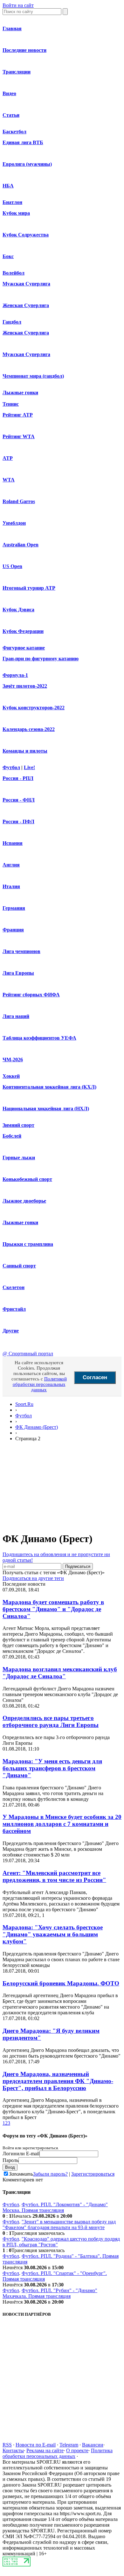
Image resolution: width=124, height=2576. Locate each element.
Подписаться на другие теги (33, 1578)
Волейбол (14, 273)
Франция (13, 930)
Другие (11, 1331)
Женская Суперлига (26, 305)
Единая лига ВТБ (23, 142)
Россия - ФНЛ (19, 800)
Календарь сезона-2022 (29, 729)
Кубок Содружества (26, 235)
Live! (29, 767)
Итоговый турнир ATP (29, 588)
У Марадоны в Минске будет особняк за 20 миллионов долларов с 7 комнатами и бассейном (62, 1824)
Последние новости (24, 50)
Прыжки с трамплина (28, 1244)
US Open (12, 566)
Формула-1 (15, 675)
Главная (12, 28)
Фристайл (14, 1309)
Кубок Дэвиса (18, 610)
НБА (8, 186)
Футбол (11, 767)
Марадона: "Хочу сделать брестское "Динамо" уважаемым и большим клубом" (53, 1934)
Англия (11, 865)
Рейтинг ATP (18, 415)
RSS (7, 2445)
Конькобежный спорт (27, 1179)
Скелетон (14, 1287)
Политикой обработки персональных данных (40, 1384)
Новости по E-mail (36, 2445)
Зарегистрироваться (93, 2174)
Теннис (11, 404)
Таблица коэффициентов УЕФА (39, 1038)
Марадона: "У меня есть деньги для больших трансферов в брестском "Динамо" (52, 1768)
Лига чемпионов (21, 951)
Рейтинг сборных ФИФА (31, 995)
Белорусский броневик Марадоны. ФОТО (61, 1983)
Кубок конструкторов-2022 (34, 708)
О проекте (77, 2450)
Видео (9, 93)
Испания (13, 843)
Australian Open (21, 545)
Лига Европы (18, 973)
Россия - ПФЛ (18, 821)
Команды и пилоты (25, 751)
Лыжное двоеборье (24, 1201)
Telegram (69, 2445)
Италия (11, 886)
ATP (8, 458)
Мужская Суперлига (26, 284)
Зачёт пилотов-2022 (25, 686)
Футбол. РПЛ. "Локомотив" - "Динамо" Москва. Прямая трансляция (55, 2207)
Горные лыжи (19, 1158)
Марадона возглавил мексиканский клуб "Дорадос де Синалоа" (60, 1673)
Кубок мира (16, 213)
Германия (14, 908)
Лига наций (16, 1016)
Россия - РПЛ (18, 778)
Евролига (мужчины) (27, 164)
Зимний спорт (18, 1125)
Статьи (11, 115)
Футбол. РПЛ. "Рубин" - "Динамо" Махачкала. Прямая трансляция (50, 2293)
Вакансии (93, 2445)
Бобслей (12, 1136)
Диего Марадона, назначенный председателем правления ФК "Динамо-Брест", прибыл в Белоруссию (58, 2081)
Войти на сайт (18, 5)
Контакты (13, 2450)
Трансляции (17, 72)
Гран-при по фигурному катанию (41, 659)
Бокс (8, 256)
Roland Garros (19, 501)
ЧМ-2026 (13, 1060)
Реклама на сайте (45, 2450)
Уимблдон (14, 523)
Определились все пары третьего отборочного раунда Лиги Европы (51, 1721)
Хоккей (11, 1076)
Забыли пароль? (50, 2174)
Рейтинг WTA (19, 436)
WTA (9, 480)
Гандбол (12, 322)
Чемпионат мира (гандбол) (33, 376)
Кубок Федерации (23, 631)
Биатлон (12, 202)
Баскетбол (14, 132)
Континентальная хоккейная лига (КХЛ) (49, 1087)
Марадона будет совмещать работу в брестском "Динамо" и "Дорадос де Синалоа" (53, 1609)
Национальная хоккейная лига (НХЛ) (46, 1109)
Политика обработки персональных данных (58, 2453)
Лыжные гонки (20, 393)
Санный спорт (19, 1266)
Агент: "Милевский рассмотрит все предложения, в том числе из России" (54, 1876)
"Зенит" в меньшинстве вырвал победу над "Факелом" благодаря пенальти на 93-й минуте (59, 2225)
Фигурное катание (24, 648)
